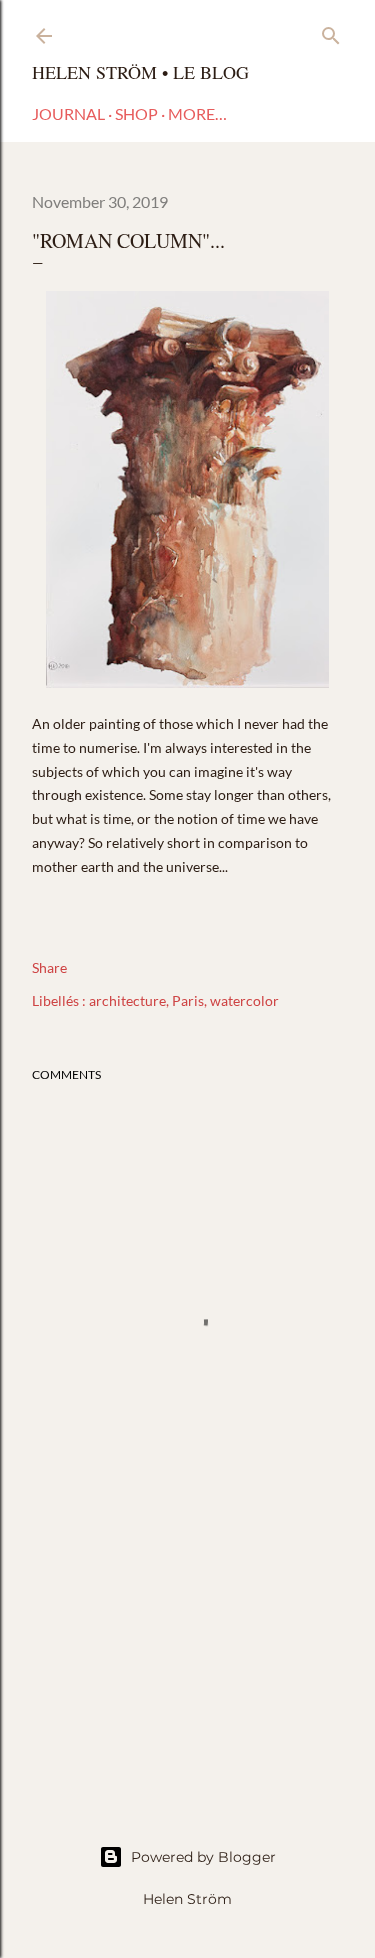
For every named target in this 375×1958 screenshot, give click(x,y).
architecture (127, 1000)
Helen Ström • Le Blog (140, 72)
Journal (68, 113)
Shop (136, 113)
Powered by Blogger (203, 1857)
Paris (188, 1000)
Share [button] (49, 967)
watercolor (244, 1000)
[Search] (331, 31)
